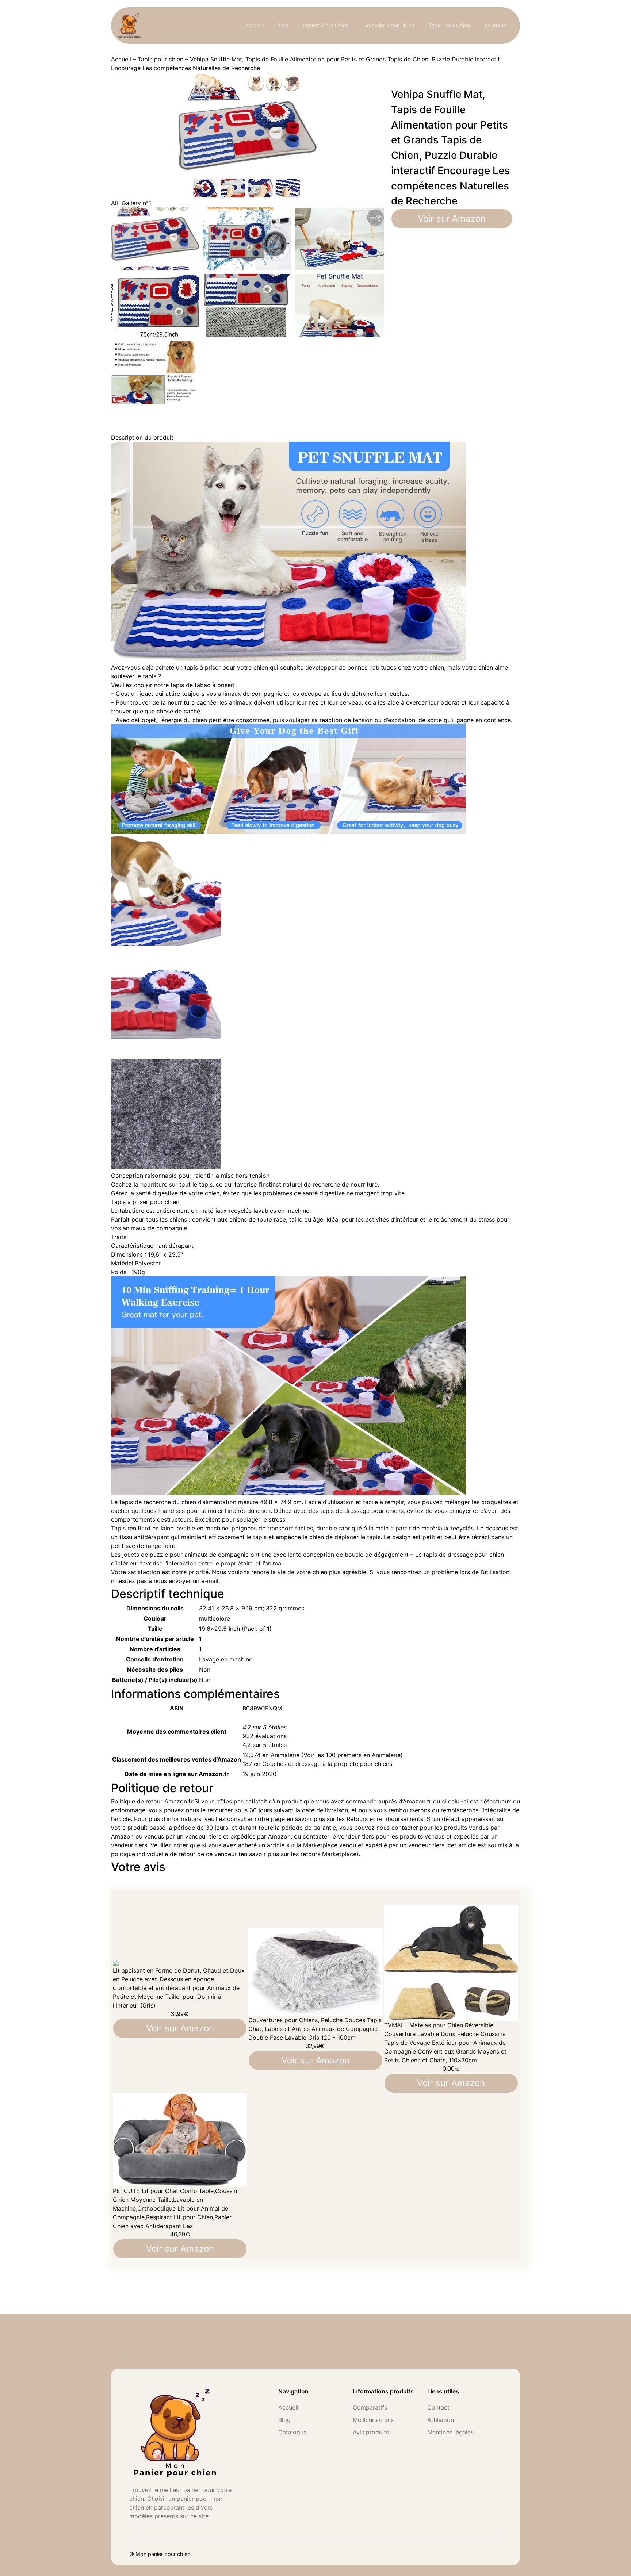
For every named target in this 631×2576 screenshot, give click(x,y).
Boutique (495, 25)
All (114, 203)
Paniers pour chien (326, 25)
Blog (283, 25)
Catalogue (292, 2432)
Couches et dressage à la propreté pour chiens (327, 1764)
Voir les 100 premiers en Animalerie (352, 1755)
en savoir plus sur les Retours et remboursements (355, 1819)
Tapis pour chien (160, 59)
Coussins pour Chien (389, 25)
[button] (265, 1727)
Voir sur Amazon (452, 218)
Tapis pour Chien (449, 25)
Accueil (254, 25)
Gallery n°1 (136, 203)
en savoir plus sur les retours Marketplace (299, 1854)
